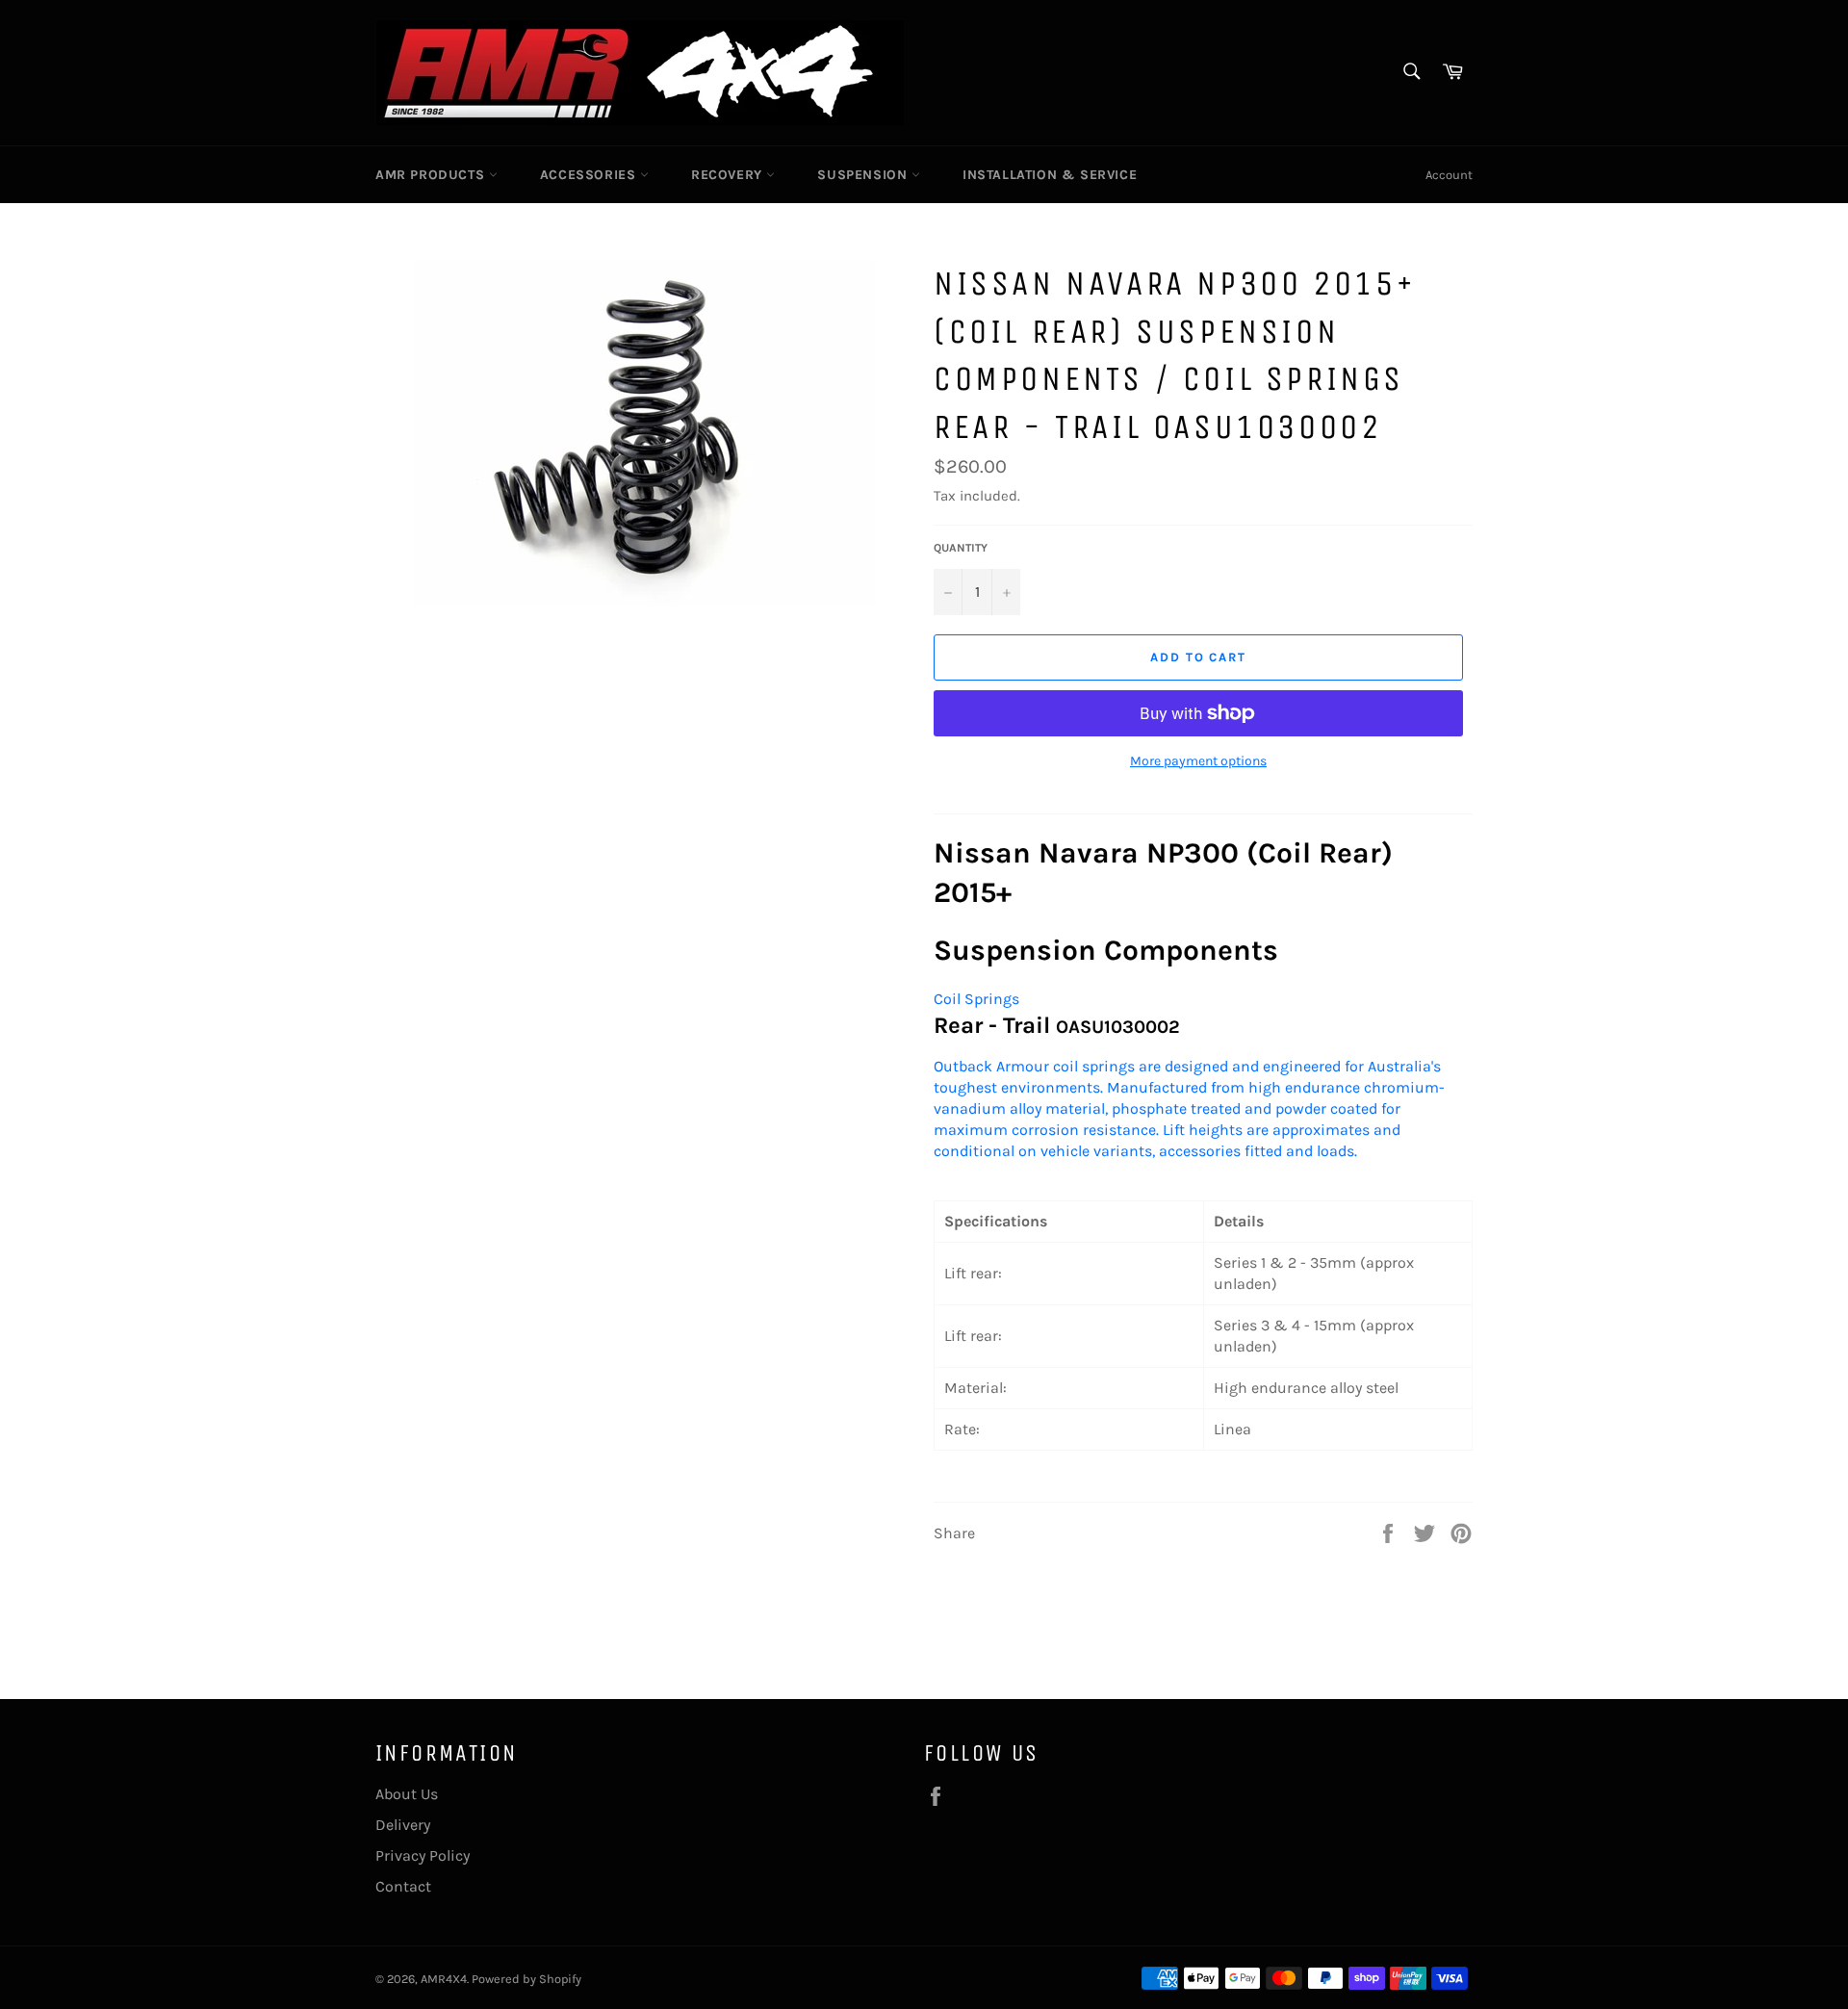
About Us (407, 1794)
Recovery (729, 175)
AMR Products (432, 175)
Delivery (403, 1825)
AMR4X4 (444, 1979)
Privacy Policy (423, 1855)
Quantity (961, 548)
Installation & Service (1050, 175)
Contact (403, 1886)
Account (1449, 175)
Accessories (590, 175)
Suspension (864, 175)
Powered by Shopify (526, 1979)
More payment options (1198, 761)
